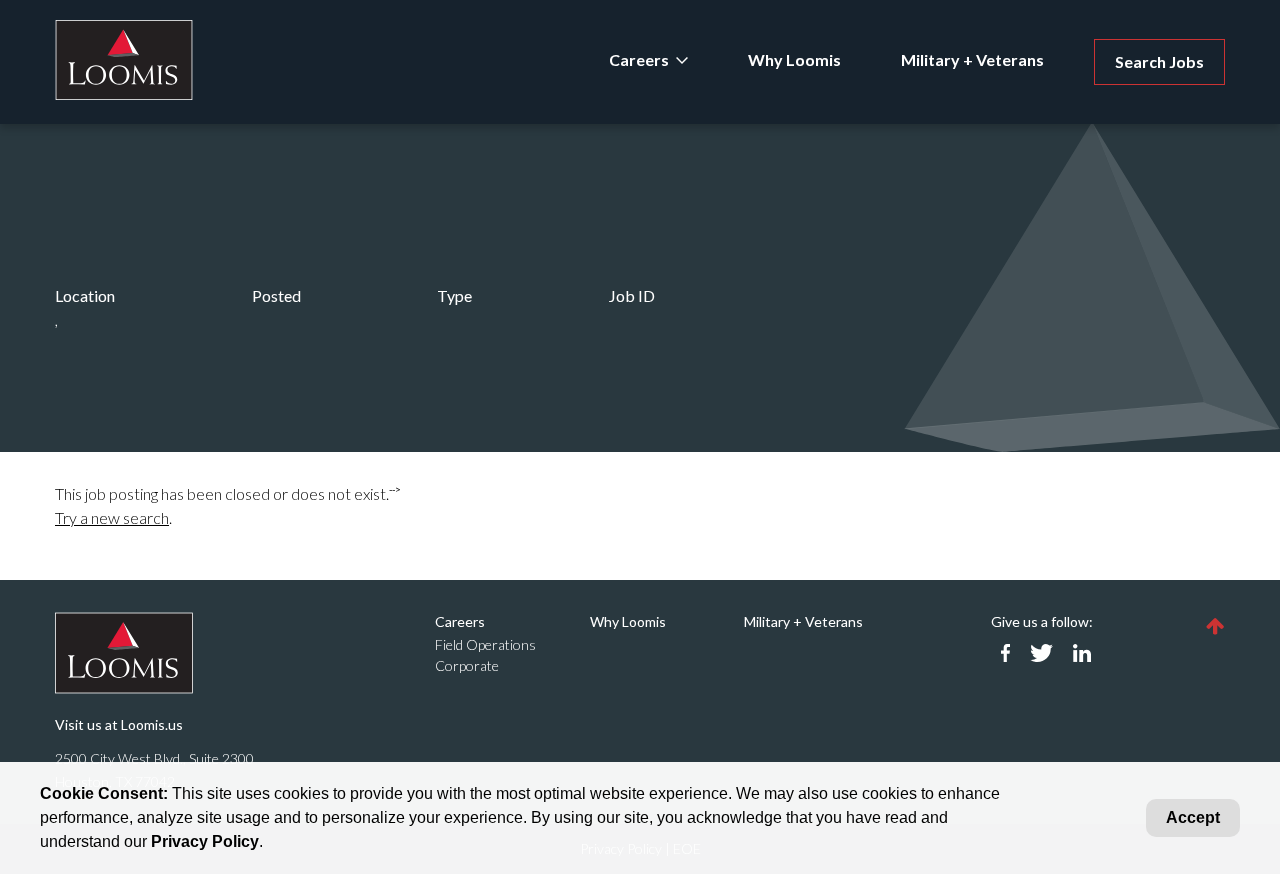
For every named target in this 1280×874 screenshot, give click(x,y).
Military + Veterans (972, 59)
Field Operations (485, 644)
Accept (1193, 817)
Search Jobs (1159, 61)
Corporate (467, 665)
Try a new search (112, 517)
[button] (1215, 625)
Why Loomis (794, 59)
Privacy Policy (205, 841)
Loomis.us (152, 724)
